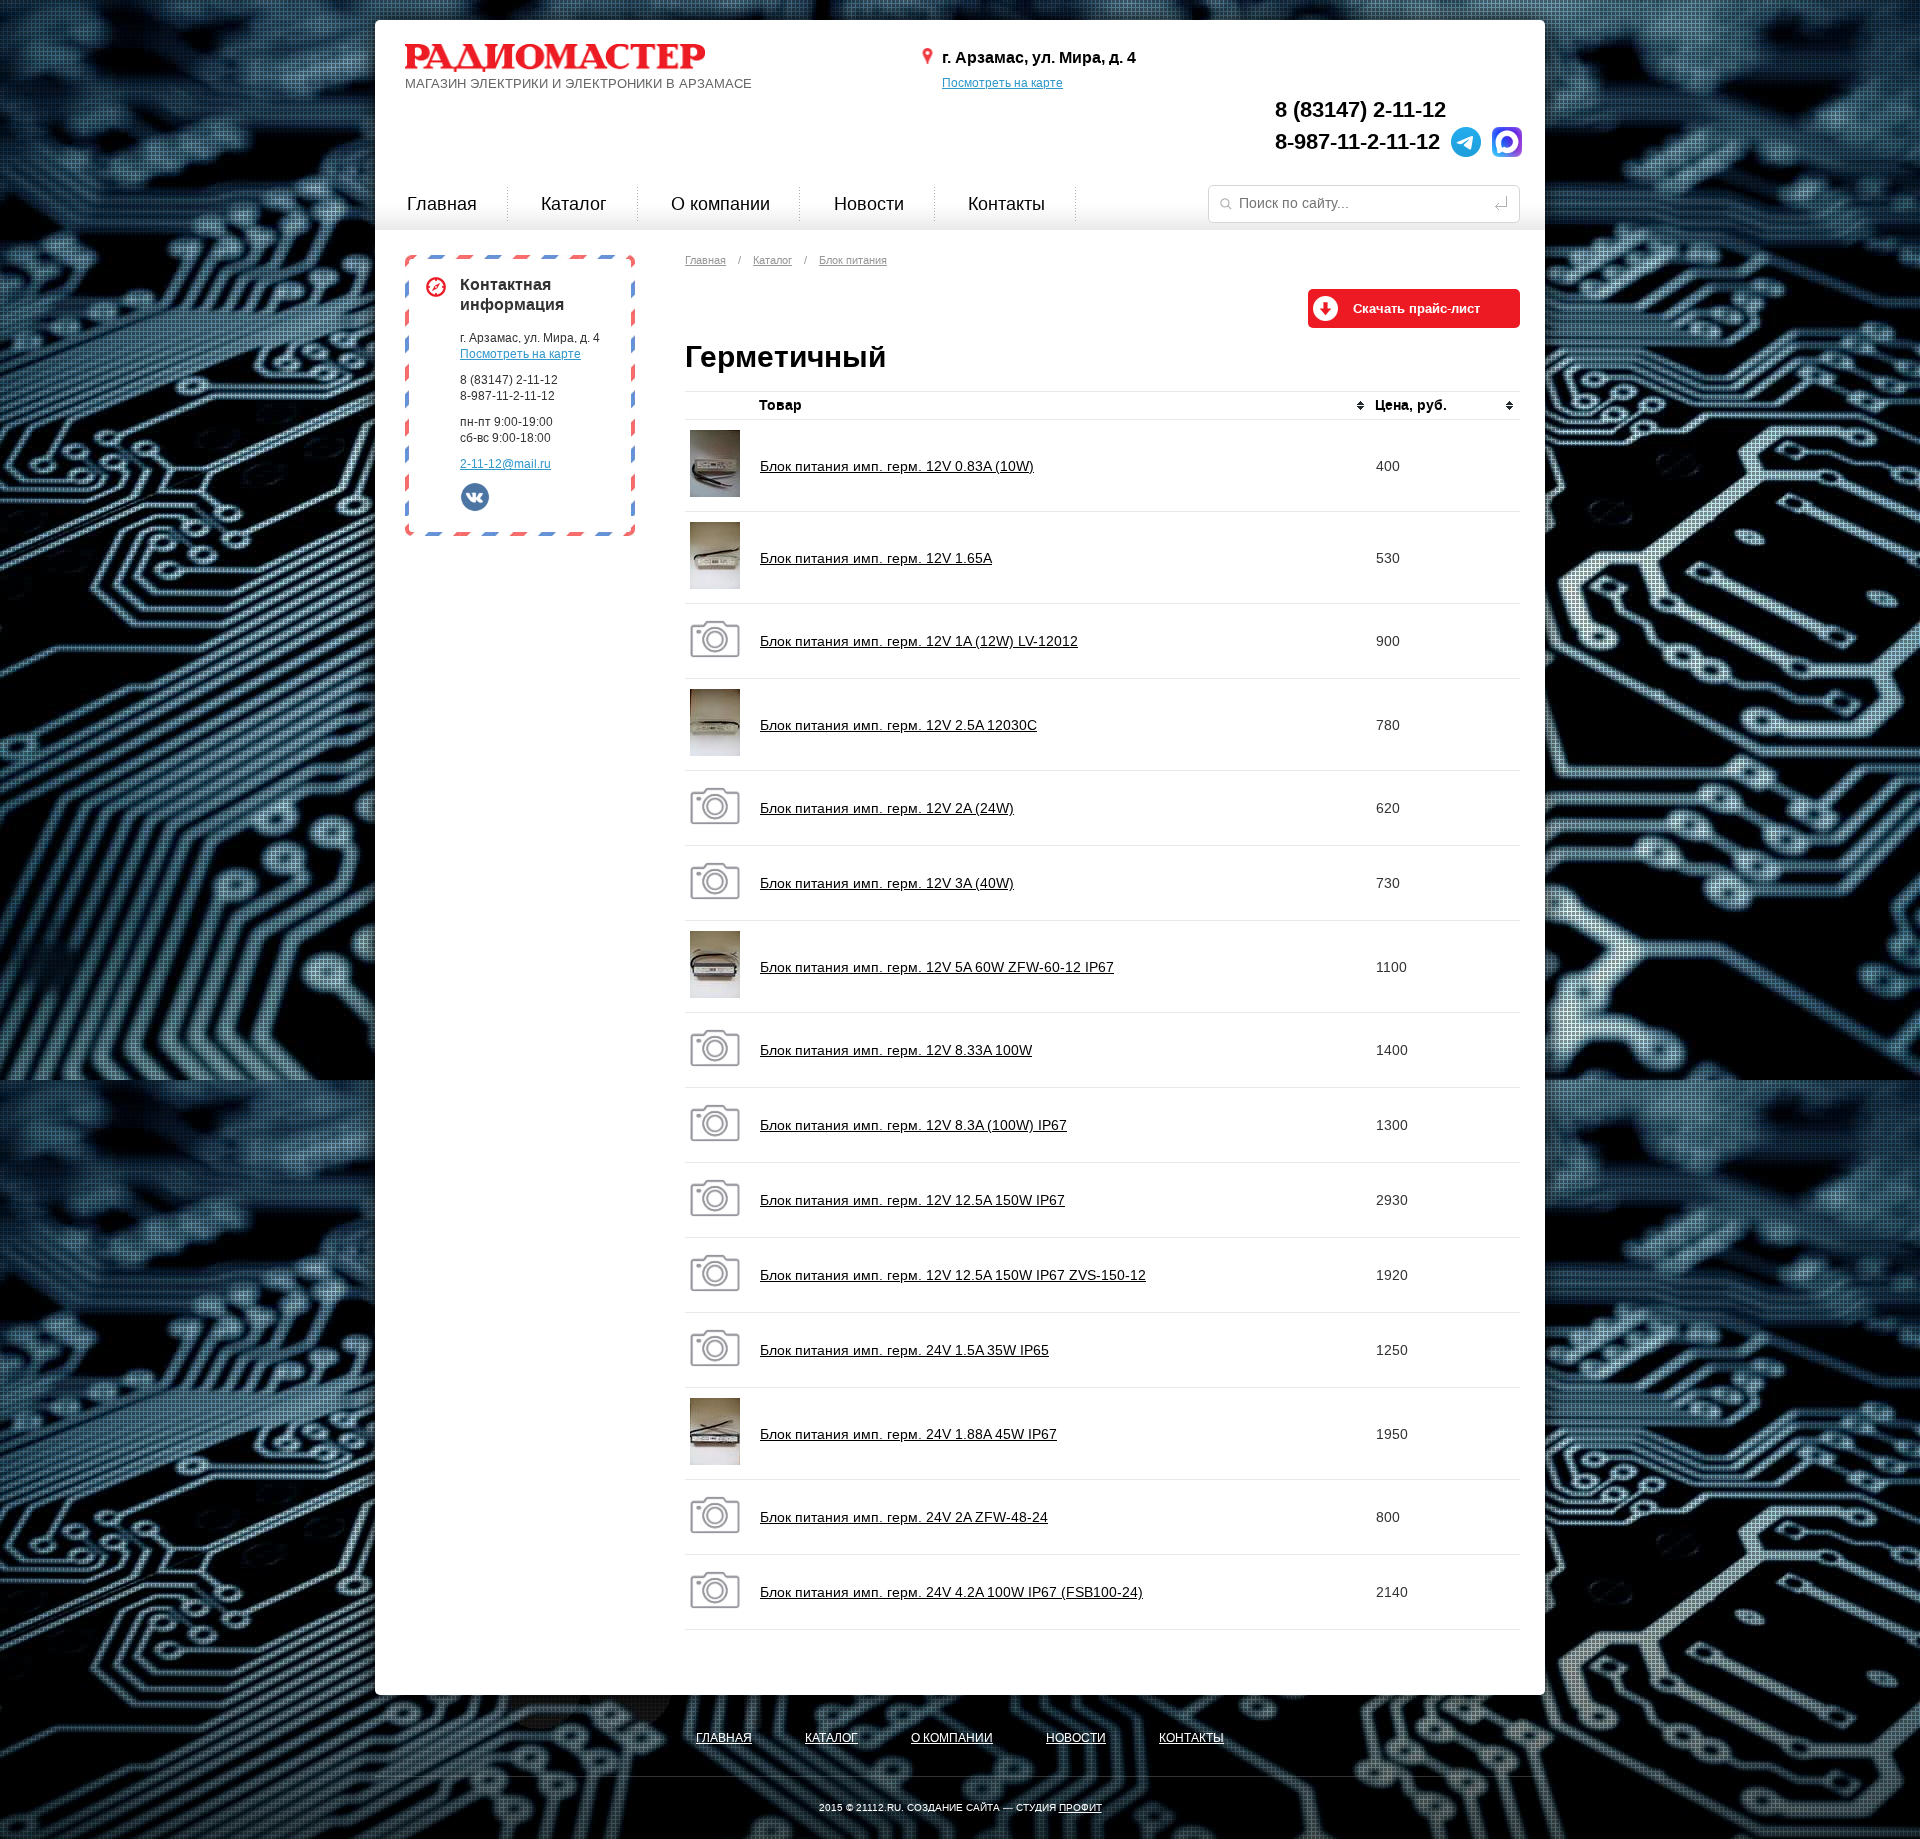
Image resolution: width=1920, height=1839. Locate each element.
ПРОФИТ (1080, 1807)
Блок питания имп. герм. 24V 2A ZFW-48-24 (904, 1517)
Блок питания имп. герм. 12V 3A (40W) (887, 883)
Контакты (1006, 204)
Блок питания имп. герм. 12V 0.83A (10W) (897, 466)
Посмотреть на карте (1002, 83)
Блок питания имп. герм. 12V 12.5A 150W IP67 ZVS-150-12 (953, 1275)
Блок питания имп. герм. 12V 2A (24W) (887, 808)
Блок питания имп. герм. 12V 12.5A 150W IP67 (912, 1200)
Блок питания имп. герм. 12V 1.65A (876, 558)
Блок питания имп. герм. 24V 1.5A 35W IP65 (904, 1350)
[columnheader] (1063, 406)
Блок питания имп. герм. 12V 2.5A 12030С (898, 725)
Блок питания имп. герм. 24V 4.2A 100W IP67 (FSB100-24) (951, 1592)
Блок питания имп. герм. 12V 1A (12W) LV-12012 (919, 641)
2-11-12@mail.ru (505, 464)
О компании (720, 204)
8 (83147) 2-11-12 (1360, 110)
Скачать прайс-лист (1416, 309)
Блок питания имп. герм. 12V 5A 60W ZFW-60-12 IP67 (937, 967)
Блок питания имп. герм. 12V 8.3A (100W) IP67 (913, 1125)
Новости (869, 204)
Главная (442, 204)
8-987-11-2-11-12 (1357, 142)
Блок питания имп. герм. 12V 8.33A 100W (896, 1050)
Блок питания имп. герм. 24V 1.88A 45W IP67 (908, 1434)
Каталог (574, 204)
